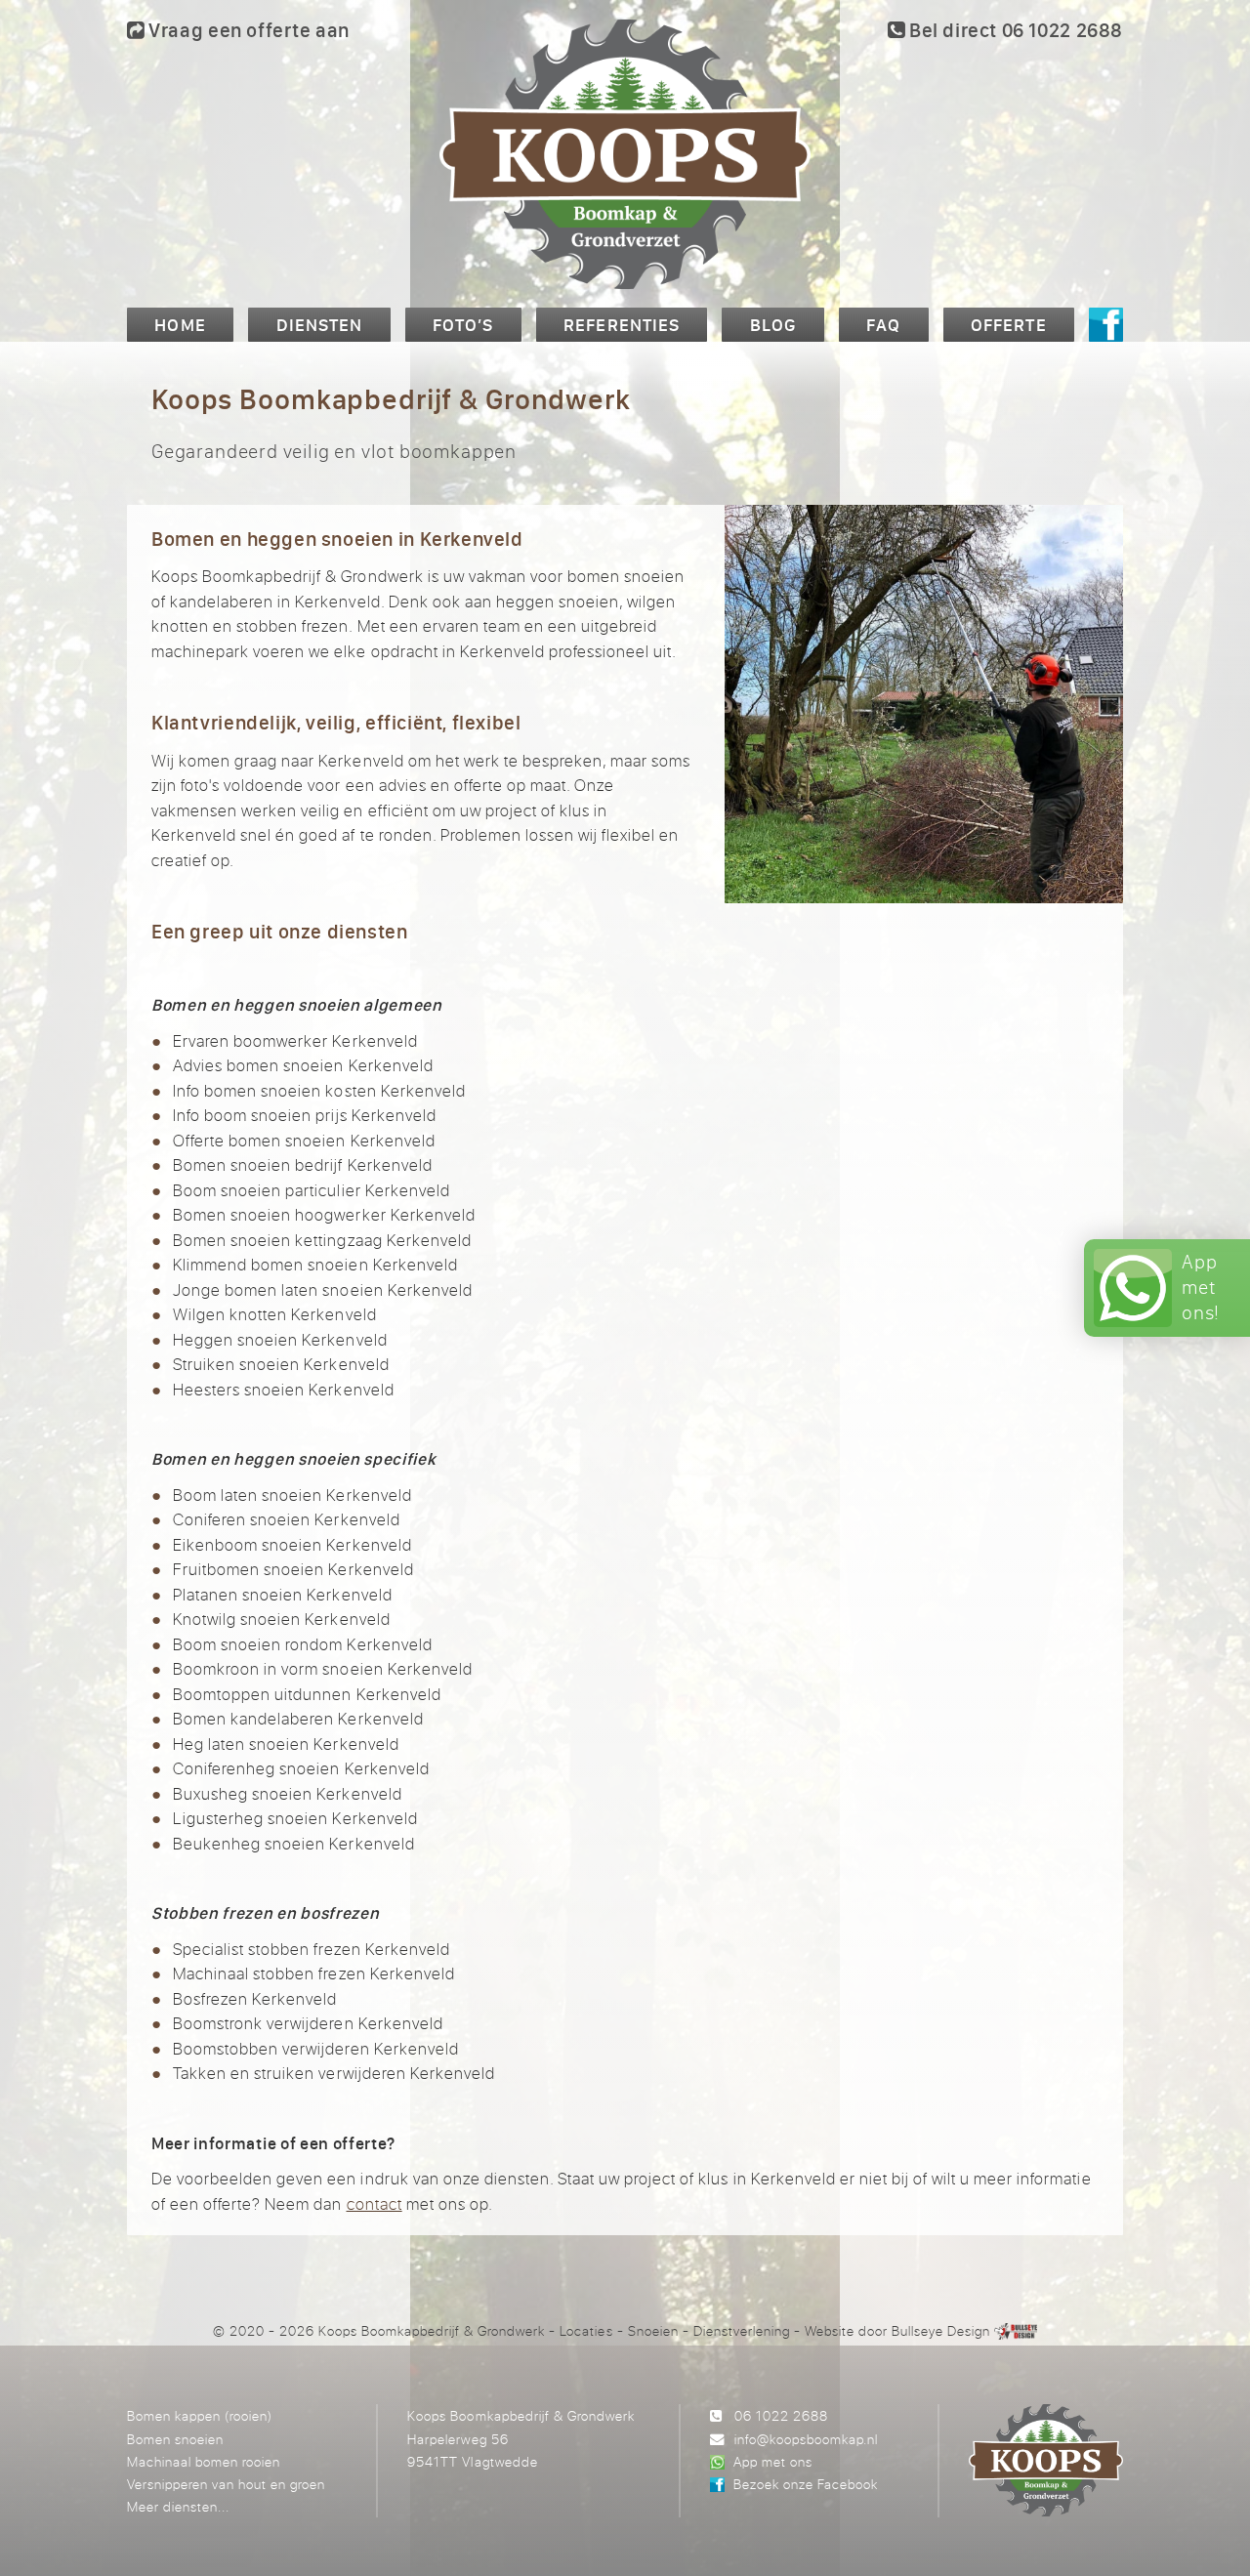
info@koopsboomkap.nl (806, 2439)
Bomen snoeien (175, 2439)
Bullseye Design (941, 2330)
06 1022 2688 (781, 2415)
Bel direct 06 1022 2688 (1014, 30)
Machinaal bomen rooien (204, 2461)
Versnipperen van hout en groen (226, 2484)
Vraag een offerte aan (247, 30)
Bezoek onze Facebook (806, 2484)
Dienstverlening (742, 2330)
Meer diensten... (178, 2506)
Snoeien (653, 2330)
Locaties (586, 2330)
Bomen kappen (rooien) (200, 2415)
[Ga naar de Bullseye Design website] (1016, 2330)
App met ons (773, 2461)
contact (375, 2203)
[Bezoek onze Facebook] (1106, 325)
